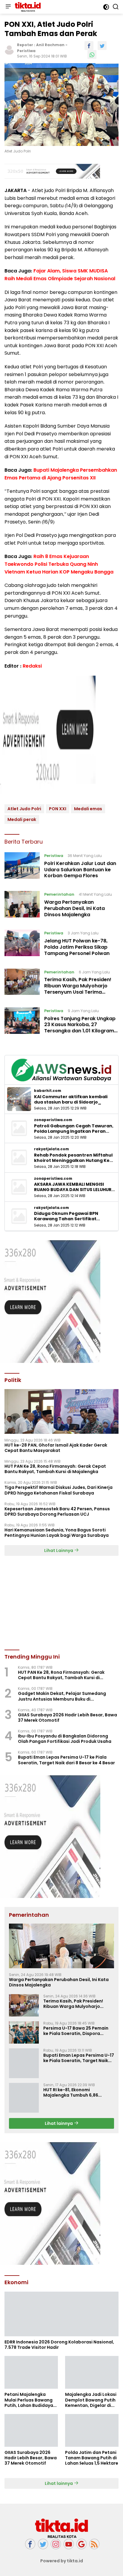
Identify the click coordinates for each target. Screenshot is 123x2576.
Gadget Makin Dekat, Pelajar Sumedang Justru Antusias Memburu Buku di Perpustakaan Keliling (62, 1696)
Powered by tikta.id (62, 2561)
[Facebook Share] (89, 46)
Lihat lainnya (59, 2123)
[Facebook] (30, 2544)
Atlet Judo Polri (24, 809)
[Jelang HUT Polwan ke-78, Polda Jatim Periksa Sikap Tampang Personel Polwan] (22, 945)
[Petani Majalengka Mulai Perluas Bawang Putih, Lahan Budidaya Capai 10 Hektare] (31, 2372)
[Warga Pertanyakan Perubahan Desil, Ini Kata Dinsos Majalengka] (22, 906)
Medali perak (22, 819)
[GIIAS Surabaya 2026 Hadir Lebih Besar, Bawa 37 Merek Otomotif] (31, 2430)
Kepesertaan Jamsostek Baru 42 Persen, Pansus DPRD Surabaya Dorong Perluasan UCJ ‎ (57, 1511)
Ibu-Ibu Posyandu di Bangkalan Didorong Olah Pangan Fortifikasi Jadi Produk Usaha (65, 1739)
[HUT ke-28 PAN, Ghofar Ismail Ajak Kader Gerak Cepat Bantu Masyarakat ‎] (61, 1411)
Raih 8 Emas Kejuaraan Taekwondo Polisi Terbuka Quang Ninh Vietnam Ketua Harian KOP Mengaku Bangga (59, 564)
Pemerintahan (59, 894)
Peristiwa (26, 51)
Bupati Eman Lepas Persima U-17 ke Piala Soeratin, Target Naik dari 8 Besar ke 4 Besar (66, 1760)
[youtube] (69, 2544)
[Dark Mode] (106, 7)
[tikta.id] (27, 7)
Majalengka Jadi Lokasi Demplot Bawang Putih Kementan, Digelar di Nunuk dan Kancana (91, 2400)
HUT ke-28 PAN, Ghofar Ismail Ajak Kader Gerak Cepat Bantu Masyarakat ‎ (56, 1448)
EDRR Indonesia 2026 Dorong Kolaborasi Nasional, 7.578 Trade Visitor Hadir (59, 2345)
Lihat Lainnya (59, 1550)
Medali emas (88, 809)
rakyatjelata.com (51, 1149)
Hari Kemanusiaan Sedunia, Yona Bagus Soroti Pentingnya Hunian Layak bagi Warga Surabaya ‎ (57, 1533)
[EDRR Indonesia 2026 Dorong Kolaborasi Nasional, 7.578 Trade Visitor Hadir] (61, 2314)
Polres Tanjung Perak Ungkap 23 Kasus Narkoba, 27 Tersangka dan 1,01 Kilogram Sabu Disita (80, 1028)
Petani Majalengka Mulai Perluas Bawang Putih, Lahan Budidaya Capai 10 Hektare (29, 2400)
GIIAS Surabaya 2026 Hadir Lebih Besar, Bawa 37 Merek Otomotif (67, 1718)
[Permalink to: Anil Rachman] (9, 50)
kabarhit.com (48, 1091)
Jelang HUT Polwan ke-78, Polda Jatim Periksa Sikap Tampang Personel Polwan (77, 947)
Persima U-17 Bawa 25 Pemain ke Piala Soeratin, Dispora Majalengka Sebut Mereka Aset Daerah (77, 2031)
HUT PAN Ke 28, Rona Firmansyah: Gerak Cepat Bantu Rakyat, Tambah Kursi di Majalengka (55, 1469)
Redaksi (32, 666)
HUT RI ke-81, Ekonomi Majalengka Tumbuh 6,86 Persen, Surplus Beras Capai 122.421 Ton (74, 2092)
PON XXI (58, 809)
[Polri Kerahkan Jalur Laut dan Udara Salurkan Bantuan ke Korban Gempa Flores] (22, 867)
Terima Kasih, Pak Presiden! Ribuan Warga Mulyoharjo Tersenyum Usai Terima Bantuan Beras (78, 989)
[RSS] (94, 2544)
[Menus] (8, 7)
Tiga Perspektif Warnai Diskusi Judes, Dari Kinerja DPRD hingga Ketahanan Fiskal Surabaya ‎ (59, 1490)
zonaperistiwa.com (53, 1120)
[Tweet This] (102, 46)
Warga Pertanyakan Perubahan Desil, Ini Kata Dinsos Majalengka (74, 908)
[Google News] (82, 2544)
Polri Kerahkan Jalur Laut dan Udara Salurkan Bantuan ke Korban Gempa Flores (80, 870)
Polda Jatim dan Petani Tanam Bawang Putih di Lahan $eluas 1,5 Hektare (92, 2458)
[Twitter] (43, 2544)
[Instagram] (56, 2544)
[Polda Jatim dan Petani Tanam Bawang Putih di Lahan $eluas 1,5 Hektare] (92, 2430)
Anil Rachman (50, 45)
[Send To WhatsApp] (92, 54)
